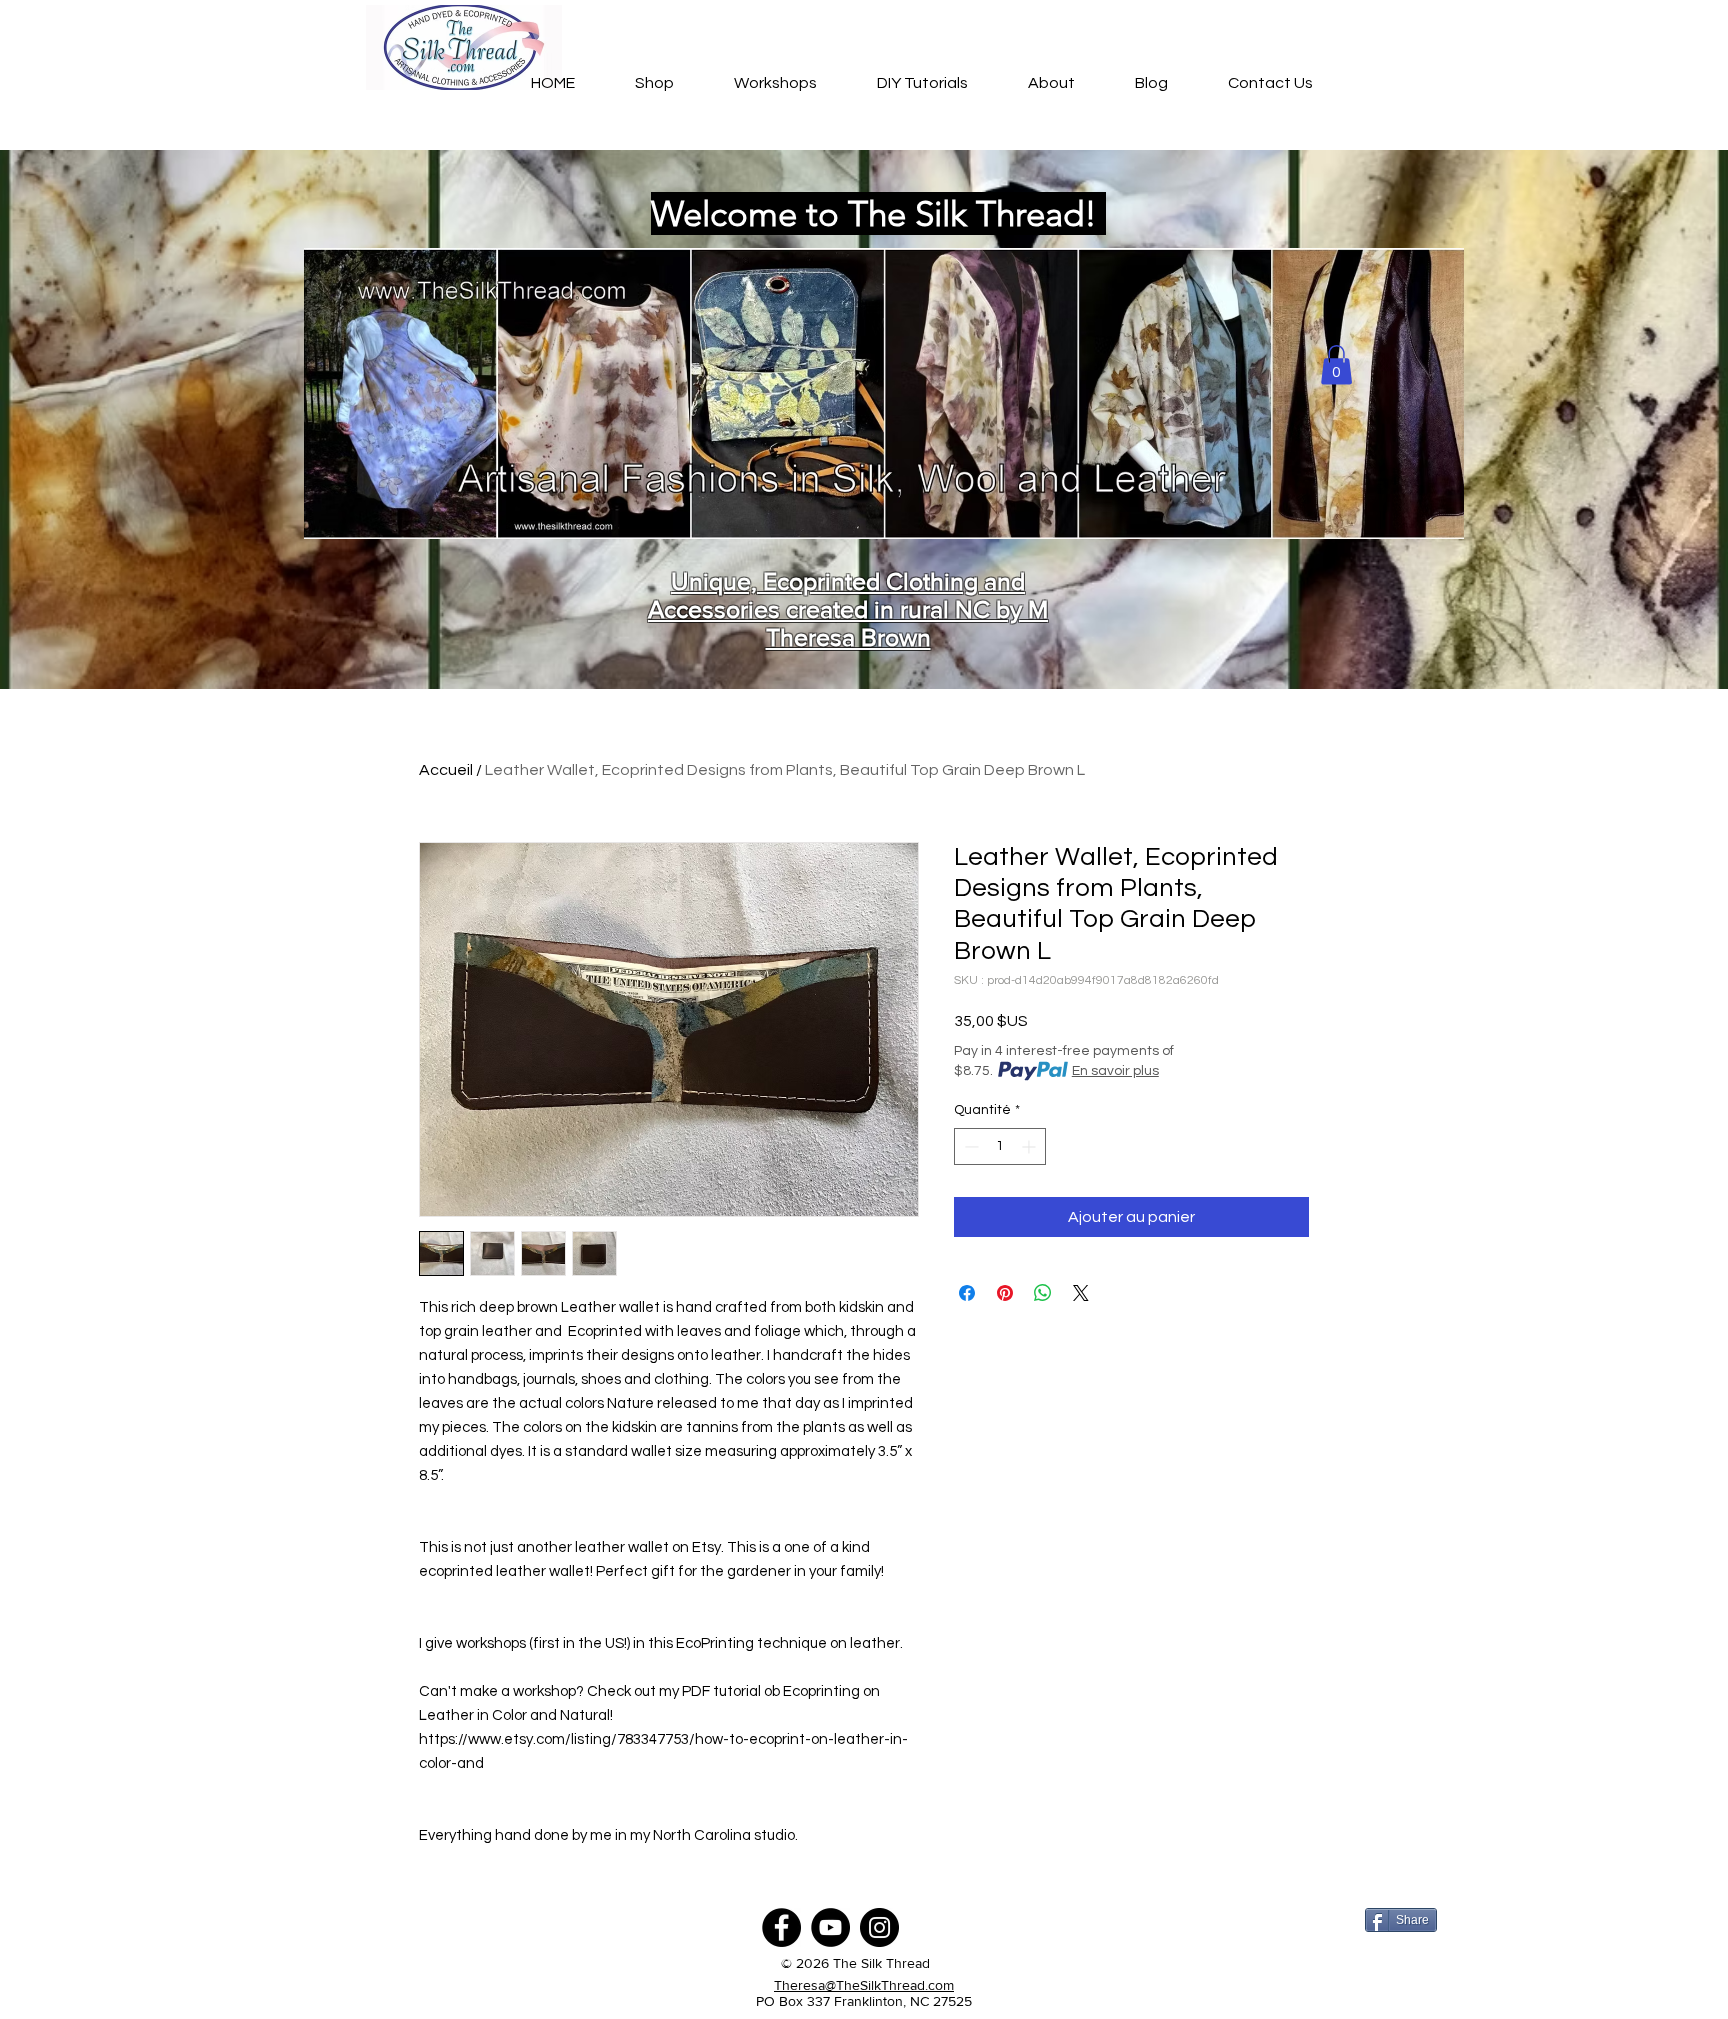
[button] (1336, 364)
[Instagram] (879, 1927)
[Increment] (1030, 1146)
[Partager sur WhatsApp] (1043, 1293)
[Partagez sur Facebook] (967, 1293)
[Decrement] (969, 1146)
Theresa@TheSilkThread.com (864, 1985)
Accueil (446, 770)
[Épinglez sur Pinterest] (1005, 1293)
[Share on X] (1081, 1293)
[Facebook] (781, 1927)
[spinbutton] (1000, 1146)
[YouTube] (830, 1927)
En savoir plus (1115, 1071)
